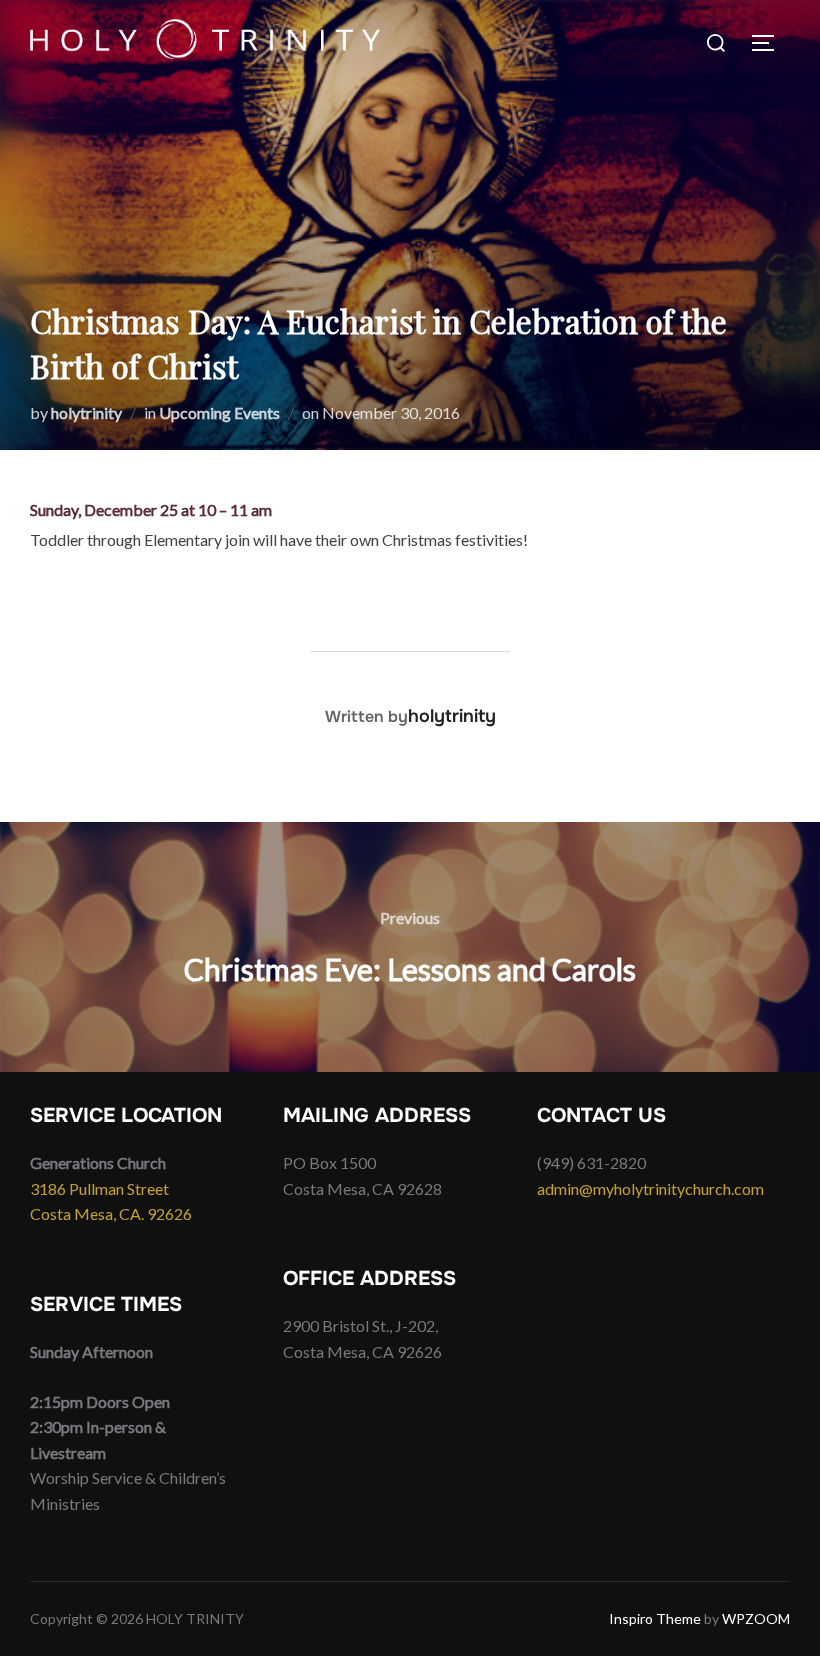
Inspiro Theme (655, 1618)
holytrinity (86, 412)
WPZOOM (756, 1618)
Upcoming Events (219, 412)
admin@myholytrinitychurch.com (650, 1188)
